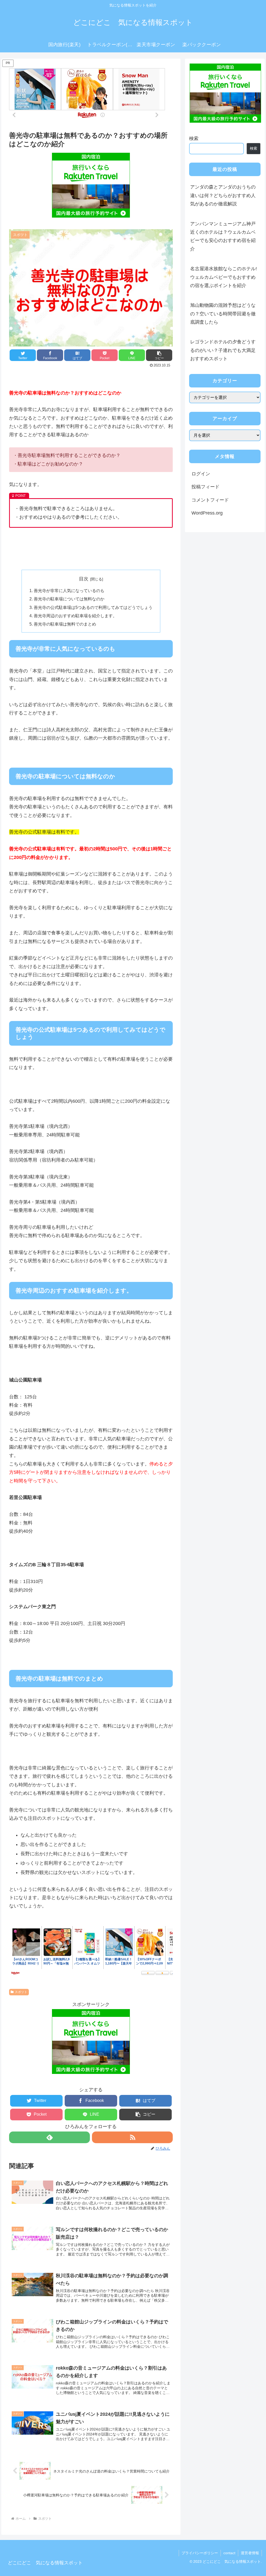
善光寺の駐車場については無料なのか (69, 599)
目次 (84, 579)
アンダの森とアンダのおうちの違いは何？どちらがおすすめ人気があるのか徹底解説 (223, 195)
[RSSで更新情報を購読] (132, 2137)
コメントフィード (210, 500)
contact (229, 2553)
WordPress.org (207, 513)
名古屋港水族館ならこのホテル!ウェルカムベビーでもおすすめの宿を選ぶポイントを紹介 (224, 277)
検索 (194, 138)
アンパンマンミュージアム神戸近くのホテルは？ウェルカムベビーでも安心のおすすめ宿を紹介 (223, 236)
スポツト (21, 1992)
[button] (159, 355)
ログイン (201, 474)
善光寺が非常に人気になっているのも (69, 591)
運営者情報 (250, 2553)
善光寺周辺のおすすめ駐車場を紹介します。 (75, 616)
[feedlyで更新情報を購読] (49, 2137)
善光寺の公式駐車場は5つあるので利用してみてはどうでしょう (93, 607)
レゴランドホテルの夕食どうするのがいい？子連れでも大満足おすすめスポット (223, 350)
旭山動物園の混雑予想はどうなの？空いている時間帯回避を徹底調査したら (223, 314)
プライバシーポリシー (200, 2553)
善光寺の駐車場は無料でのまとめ (65, 624)
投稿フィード (205, 487)
